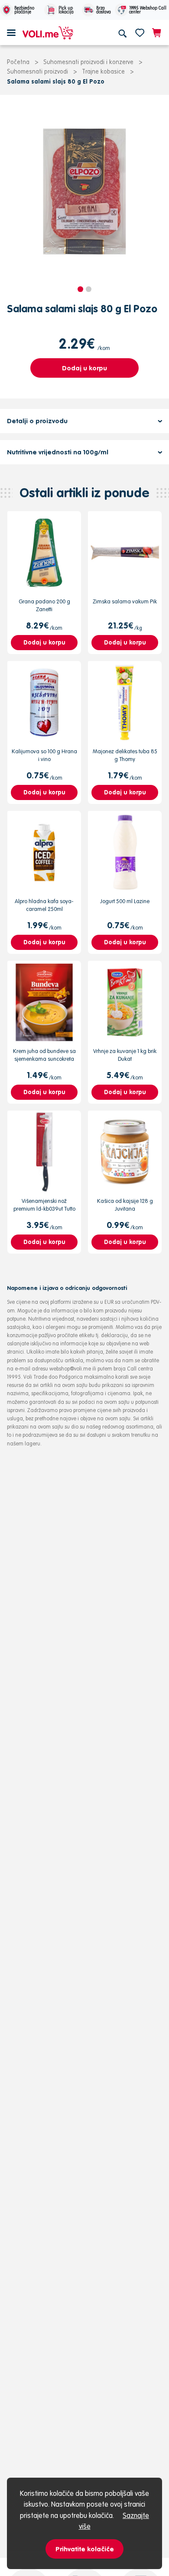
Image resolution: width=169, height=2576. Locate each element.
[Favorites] (140, 32)
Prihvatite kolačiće (85, 2549)
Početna (18, 62)
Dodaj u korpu (84, 368)
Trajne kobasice (103, 71)
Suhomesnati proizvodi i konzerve (88, 62)
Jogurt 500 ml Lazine (125, 901)
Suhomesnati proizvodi (37, 71)
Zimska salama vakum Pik (125, 601)
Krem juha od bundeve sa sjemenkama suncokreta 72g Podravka (44, 1059)
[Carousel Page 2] (89, 289)
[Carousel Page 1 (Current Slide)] (80, 289)
